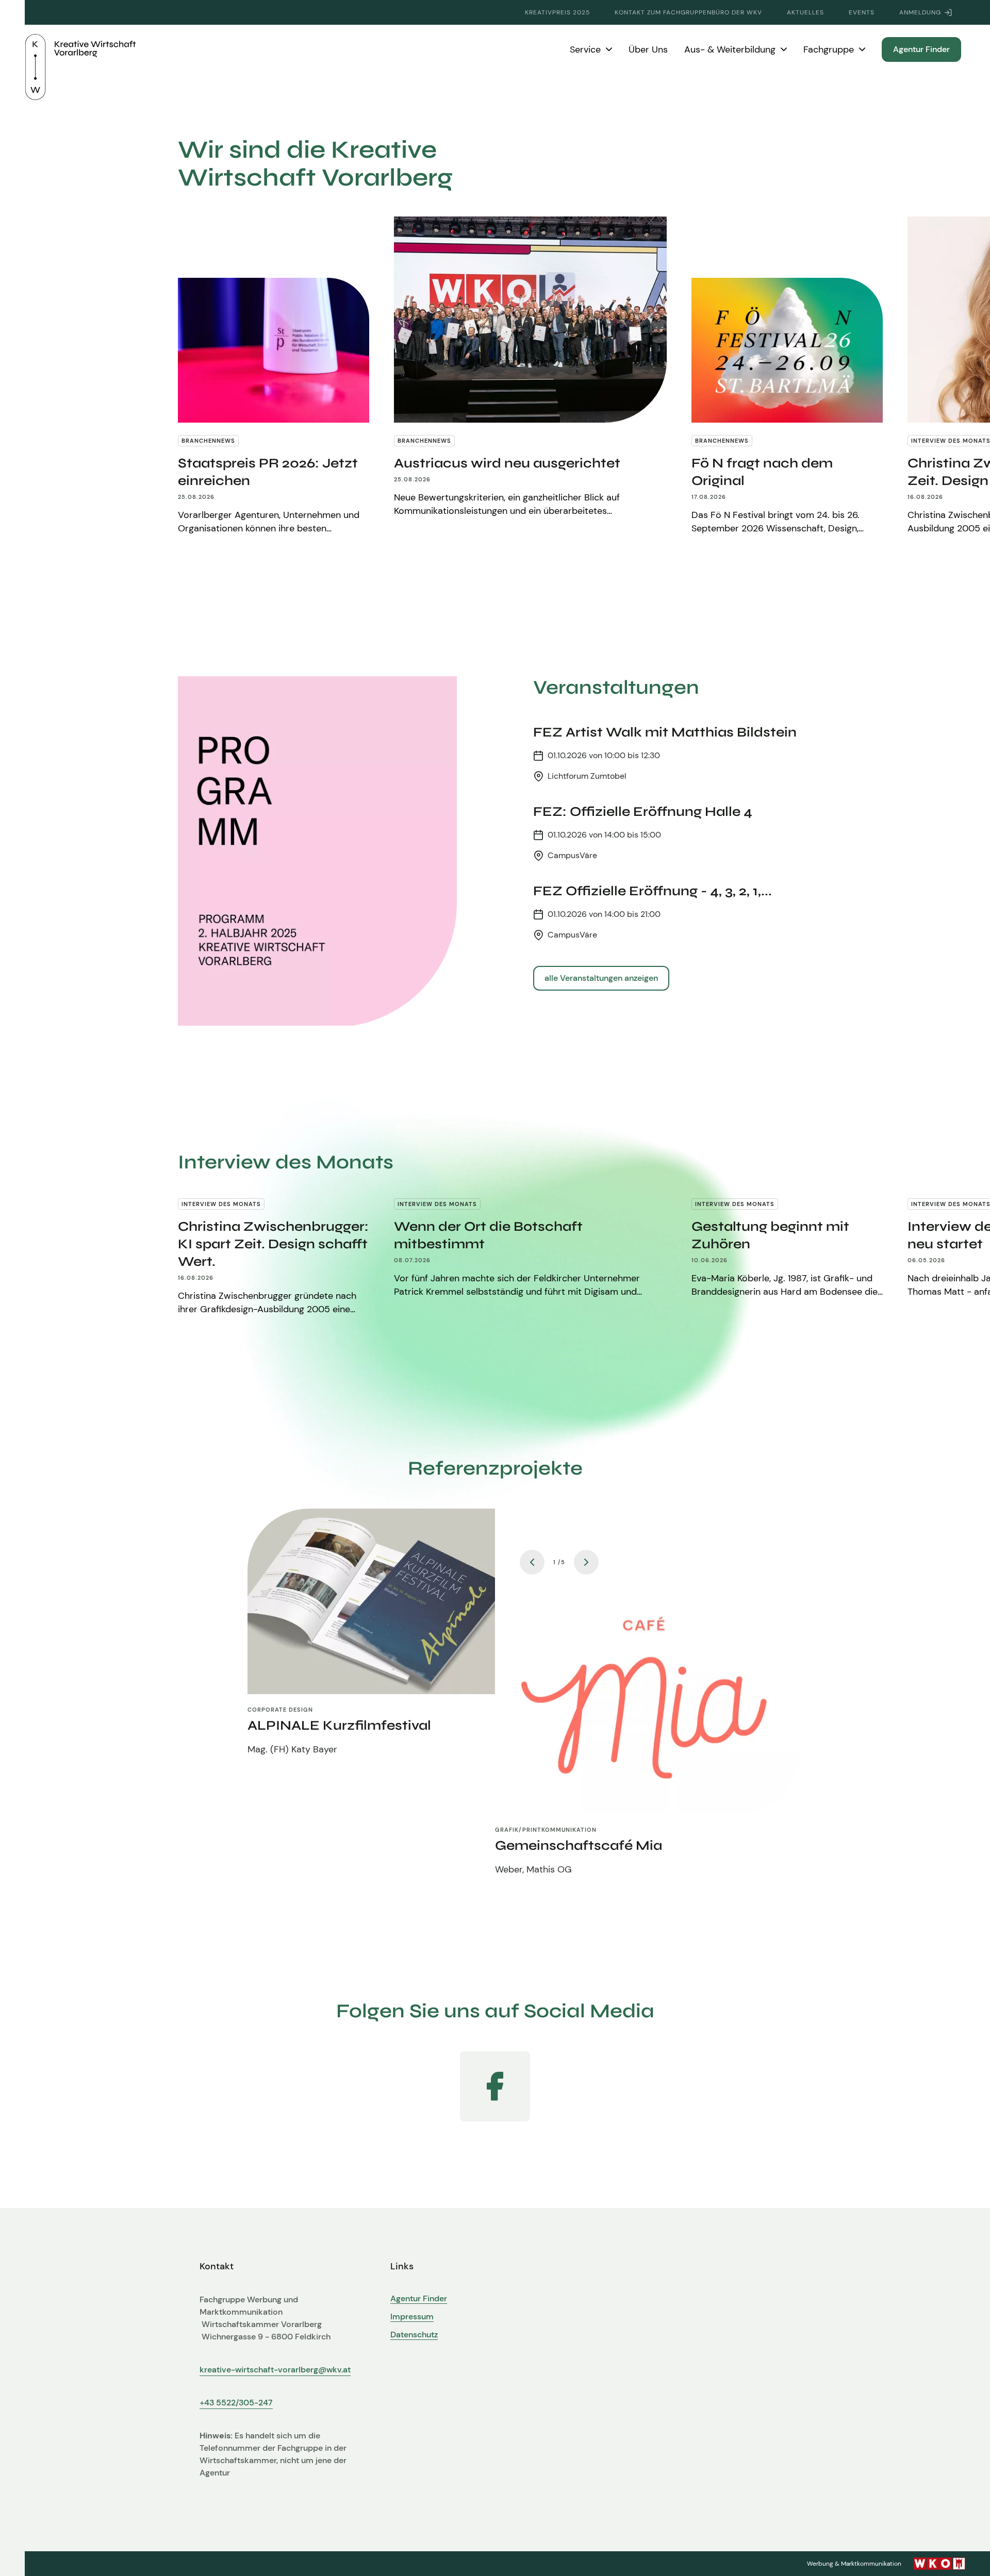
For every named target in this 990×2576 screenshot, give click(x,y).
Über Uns (648, 49)
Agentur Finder (921, 49)
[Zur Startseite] (80, 49)
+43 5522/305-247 (236, 2403)
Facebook (495, 2086)
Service (585, 49)
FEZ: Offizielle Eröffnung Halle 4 (643, 812)
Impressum (412, 2317)
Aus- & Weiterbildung (730, 49)
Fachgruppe (829, 49)
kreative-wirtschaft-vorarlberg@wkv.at (275, 2370)
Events (862, 12)
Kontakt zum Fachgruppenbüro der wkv (688, 12)
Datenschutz (414, 2335)
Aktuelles (805, 12)
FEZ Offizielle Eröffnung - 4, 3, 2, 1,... (653, 891)
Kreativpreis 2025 (557, 12)
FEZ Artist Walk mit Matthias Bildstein (665, 732)
